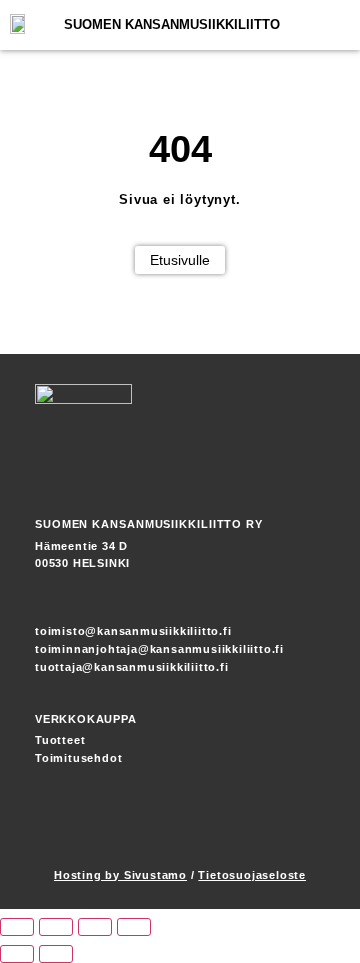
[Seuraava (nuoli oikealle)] (56, 954)
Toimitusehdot (78, 758)
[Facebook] (240, 830)
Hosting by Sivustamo (120, 875)
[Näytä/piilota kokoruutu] (56, 927)
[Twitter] (310, 830)
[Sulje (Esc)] (134, 927)
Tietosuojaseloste (252, 875)
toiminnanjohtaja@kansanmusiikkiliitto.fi (159, 649)
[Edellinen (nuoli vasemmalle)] (17, 954)
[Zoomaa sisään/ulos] (17, 927)
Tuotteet (60, 740)
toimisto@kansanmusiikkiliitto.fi (133, 631)
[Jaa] (95, 927)
